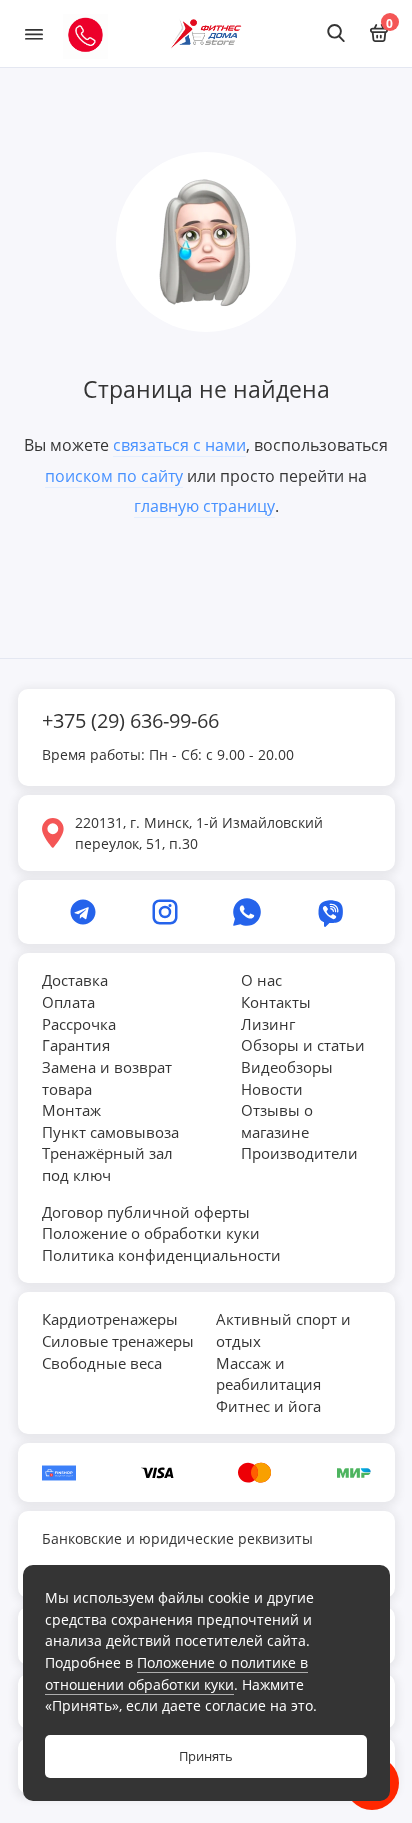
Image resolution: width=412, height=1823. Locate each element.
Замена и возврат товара (107, 1078)
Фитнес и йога (268, 1406)
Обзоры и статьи (303, 1045)
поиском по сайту (114, 476)
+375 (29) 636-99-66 (130, 720)
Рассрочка (79, 1024)
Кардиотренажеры (110, 1319)
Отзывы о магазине (277, 1121)
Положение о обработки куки (151, 1233)
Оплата (68, 1002)
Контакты (276, 1002)
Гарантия (76, 1045)
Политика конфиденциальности (161, 1255)
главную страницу (204, 506)
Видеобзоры (287, 1067)
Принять (206, 1756)
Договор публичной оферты (146, 1212)
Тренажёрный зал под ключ (107, 1164)
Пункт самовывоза (110, 1132)
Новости (272, 1089)
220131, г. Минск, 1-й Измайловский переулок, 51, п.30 (199, 833)
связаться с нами (179, 445)
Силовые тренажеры (118, 1341)
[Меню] (34, 33)
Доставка (75, 980)
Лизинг (268, 1024)
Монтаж (71, 1110)
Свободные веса (102, 1363)
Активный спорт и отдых (283, 1330)
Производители (299, 1153)
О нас (261, 980)
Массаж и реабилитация (268, 1374)
